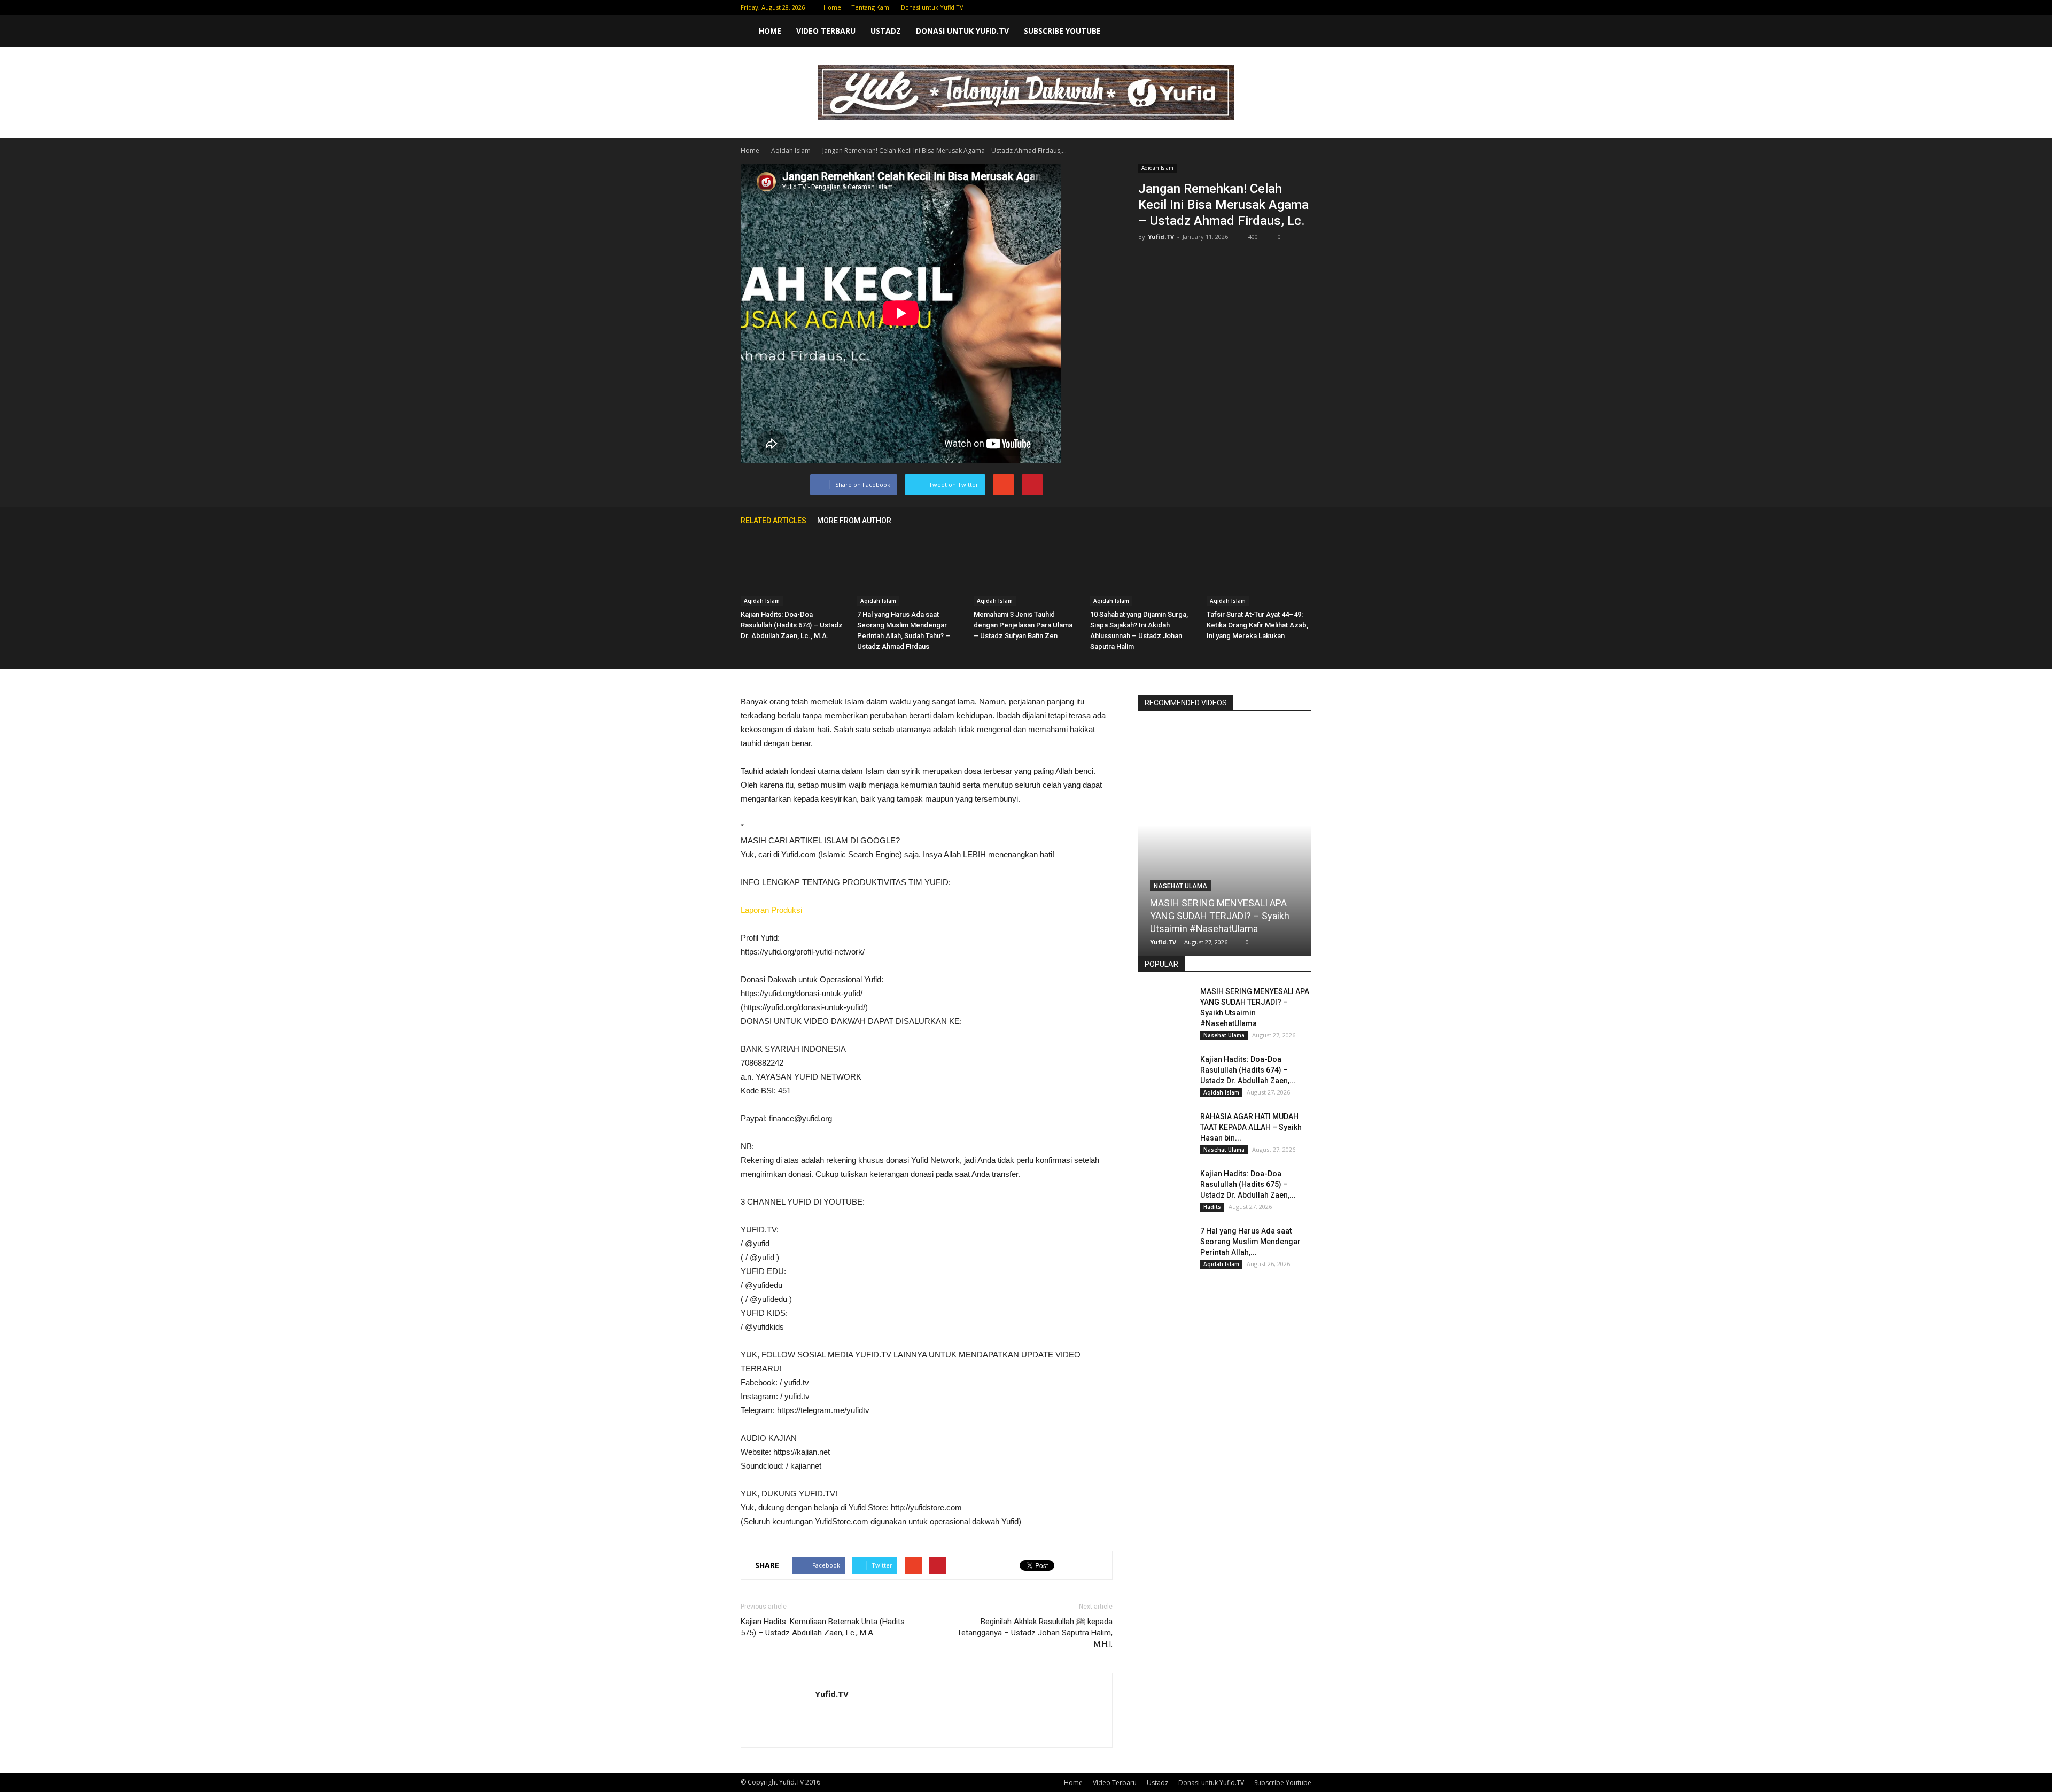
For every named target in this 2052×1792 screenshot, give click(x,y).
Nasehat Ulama (1180, 886)
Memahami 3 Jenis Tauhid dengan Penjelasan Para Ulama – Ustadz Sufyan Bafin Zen (1023, 625)
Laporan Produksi (771, 910)
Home (832, 7)
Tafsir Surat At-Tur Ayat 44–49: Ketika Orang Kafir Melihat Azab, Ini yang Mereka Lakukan (1257, 625)
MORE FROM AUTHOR (854, 521)
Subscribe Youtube (1062, 31)
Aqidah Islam (1157, 168)
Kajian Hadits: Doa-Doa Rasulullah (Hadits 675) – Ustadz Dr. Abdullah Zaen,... (1248, 1184)
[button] (1299, 31)
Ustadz (886, 31)
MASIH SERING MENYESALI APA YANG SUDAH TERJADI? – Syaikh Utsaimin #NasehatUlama (1220, 916)
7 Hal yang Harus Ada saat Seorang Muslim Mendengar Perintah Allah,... (1250, 1242)
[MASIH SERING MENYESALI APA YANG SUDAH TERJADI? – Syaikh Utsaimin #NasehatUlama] (1225, 832)
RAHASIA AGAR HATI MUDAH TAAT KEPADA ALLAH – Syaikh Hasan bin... (1251, 1127)
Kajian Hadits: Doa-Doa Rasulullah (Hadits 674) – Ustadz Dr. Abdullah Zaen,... (1248, 1070)
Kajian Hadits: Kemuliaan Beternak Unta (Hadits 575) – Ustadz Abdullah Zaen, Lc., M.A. (823, 1627)
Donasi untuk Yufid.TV (932, 7)
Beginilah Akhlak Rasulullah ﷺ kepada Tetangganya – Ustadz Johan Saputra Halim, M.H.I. (1035, 1633)
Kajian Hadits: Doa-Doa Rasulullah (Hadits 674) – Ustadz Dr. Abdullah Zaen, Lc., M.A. (792, 625)
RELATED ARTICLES (774, 521)
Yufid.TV (1161, 236)
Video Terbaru (826, 31)
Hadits (1212, 1207)
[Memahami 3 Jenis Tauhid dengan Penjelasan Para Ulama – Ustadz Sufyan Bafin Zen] (1026, 569)
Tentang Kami (871, 7)
